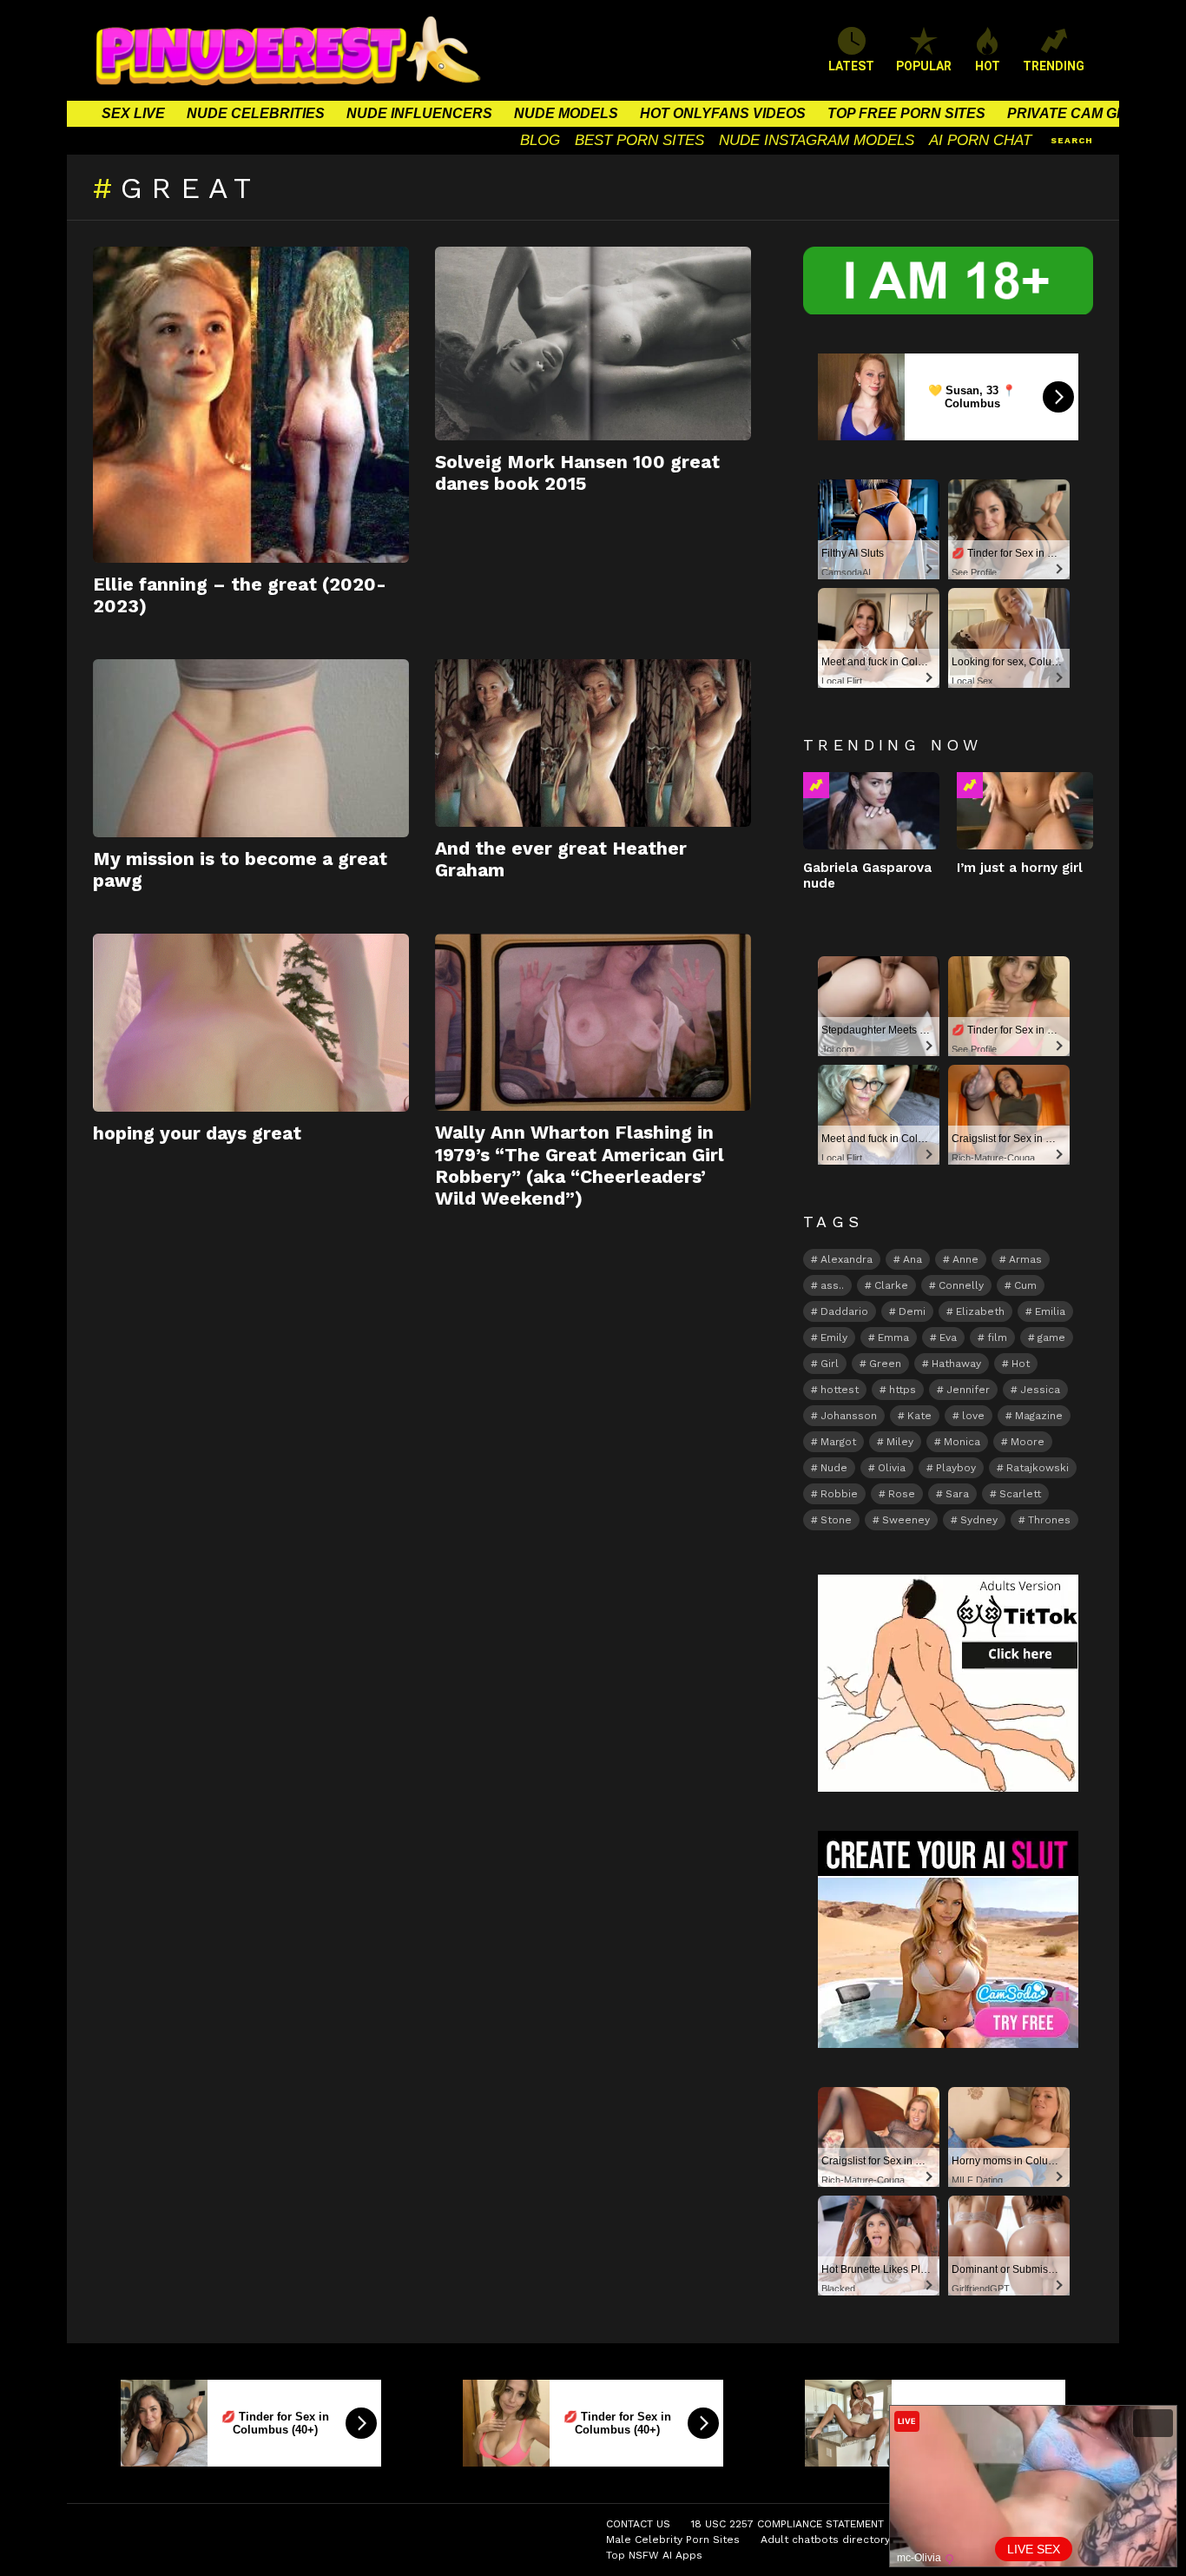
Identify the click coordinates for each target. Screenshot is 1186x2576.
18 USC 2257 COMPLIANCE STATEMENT (787, 2524)
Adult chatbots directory (825, 2540)
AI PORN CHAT (980, 140)
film (997, 1338)
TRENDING (1054, 66)
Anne (965, 1259)
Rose (902, 1494)
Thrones (1049, 1520)
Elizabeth (980, 1311)
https (903, 1390)
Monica (962, 1442)
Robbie (839, 1494)
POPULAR (924, 66)
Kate (919, 1416)
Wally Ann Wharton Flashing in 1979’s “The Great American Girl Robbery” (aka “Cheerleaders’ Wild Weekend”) (580, 1165)
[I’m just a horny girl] (1025, 810)
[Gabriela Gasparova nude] (871, 810)
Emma (893, 1338)
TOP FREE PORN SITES (906, 113)
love (973, 1416)
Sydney (979, 1520)
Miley (900, 1442)
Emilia (1050, 1311)
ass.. (832, 1285)
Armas (1025, 1259)
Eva (948, 1338)
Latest (851, 66)
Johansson (849, 1416)
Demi (912, 1311)
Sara (957, 1494)
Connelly (961, 1285)
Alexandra (847, 1259)
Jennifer (968, 1390)
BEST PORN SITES (639, 140)
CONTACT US (638, 2524)
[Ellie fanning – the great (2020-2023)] (251, 405)
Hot (1021, 1364)
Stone (836, 1520)
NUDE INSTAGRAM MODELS (817, 140)
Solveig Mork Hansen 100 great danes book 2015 (577, 472)
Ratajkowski (1038, 1468)
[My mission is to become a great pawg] (251, 748)
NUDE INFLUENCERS (419, 113)
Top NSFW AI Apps (654, 2555)
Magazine (1039, 1416)
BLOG (540, 140)
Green (885, 1364)
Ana (913, 1259)
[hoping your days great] (251, 1023)
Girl (830, 1364)
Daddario (844, 1311)
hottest (840, 1390)
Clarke (891, 1285)
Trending (816, 785)
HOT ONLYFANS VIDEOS (723, 113)
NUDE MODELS (566, 113)
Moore (1028, 1442)
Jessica (1040, 1390)
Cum (1025, 1285)
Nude (834, 1468)
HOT (988, 66)
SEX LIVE (133, 113)
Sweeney (906, 1520)
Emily (834, 1338)
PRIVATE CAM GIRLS (1078, 113)
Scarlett (1020, 1494)
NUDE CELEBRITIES (256, 113)
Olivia (892, 1468)
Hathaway (956, 1364)
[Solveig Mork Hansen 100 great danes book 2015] (593, 343)
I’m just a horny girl (1020, 868)
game (1051, 1338)
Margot (838, 1442)
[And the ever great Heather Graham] (593, 743)
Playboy (956, 1468)
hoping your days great (197, 1133)
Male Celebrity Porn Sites (673, 2540)
